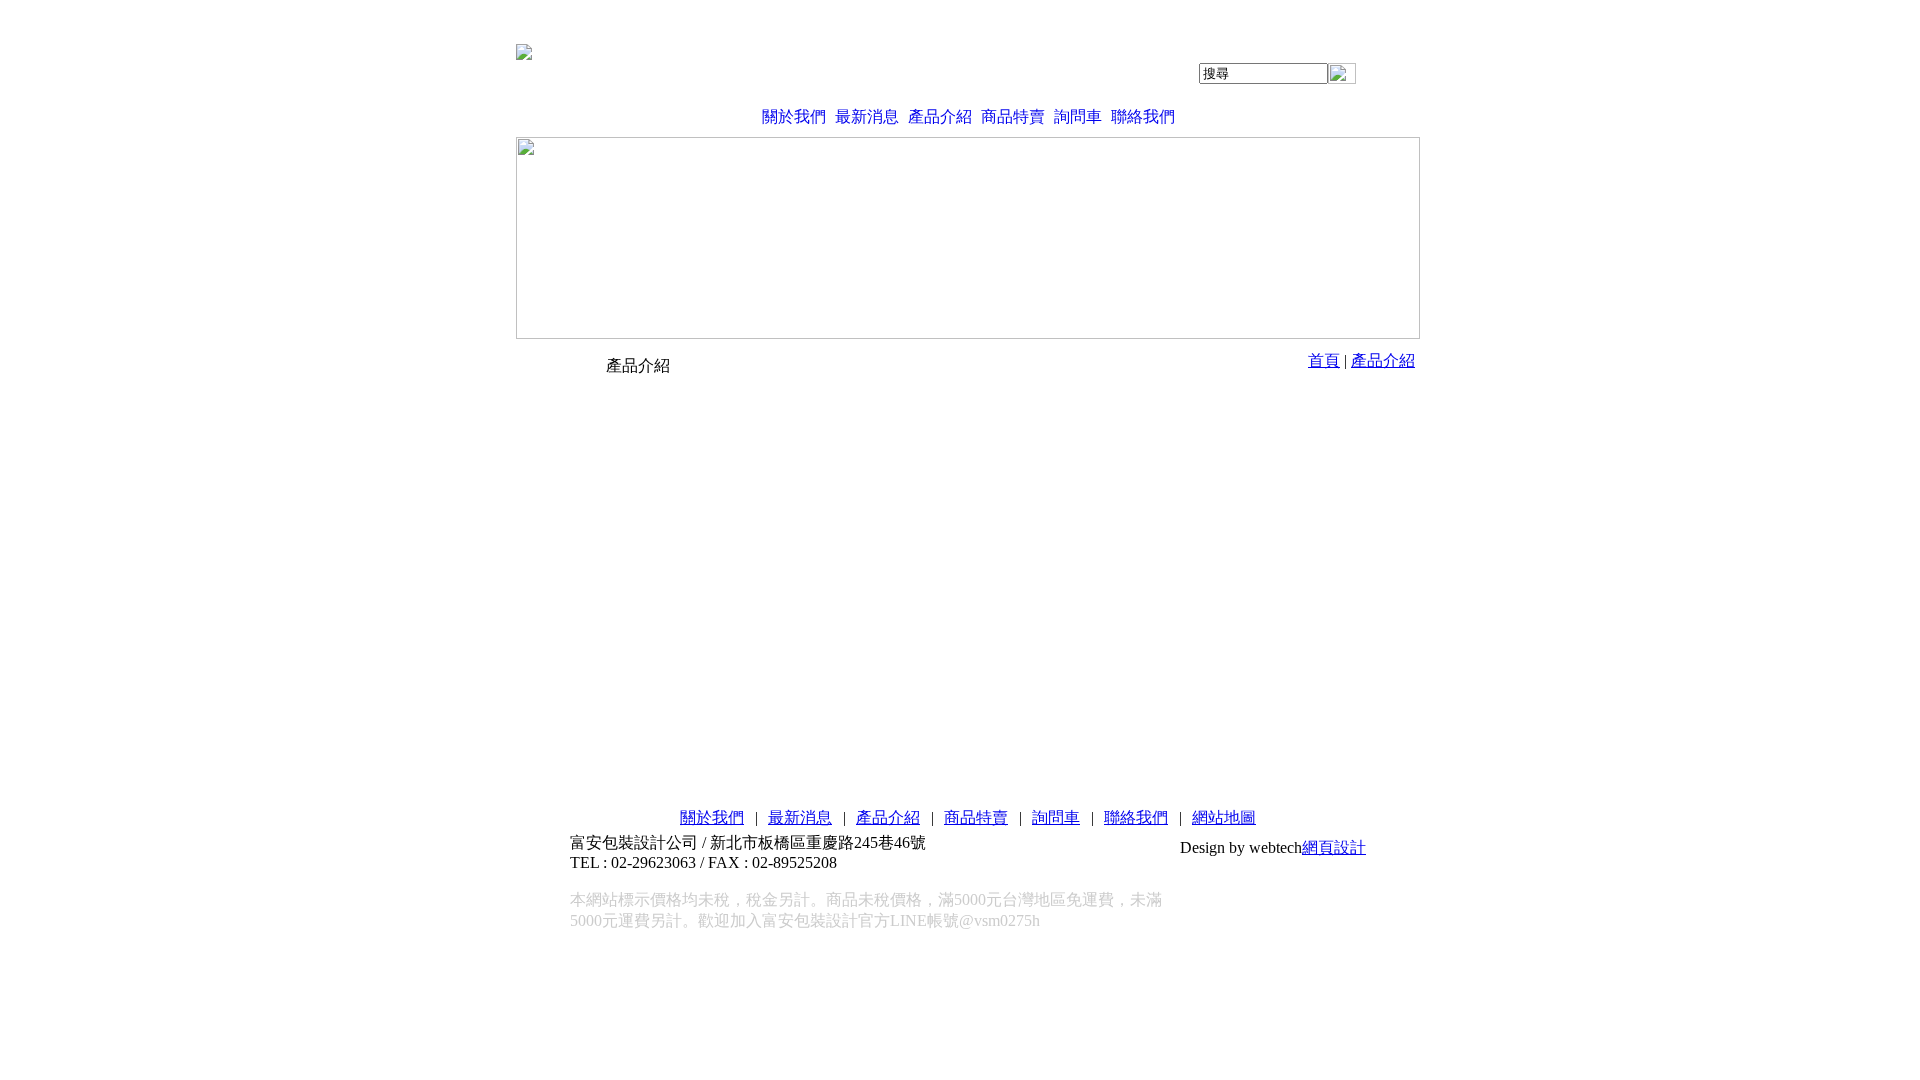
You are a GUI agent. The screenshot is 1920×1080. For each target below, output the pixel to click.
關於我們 (794, 116)
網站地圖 (1224, 817)
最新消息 (867, 116)
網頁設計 (1334, 847)
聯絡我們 (1143, 116)
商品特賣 (1013, 116)
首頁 (1324, 360)
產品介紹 (940, 116)
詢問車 (1078, 116)
